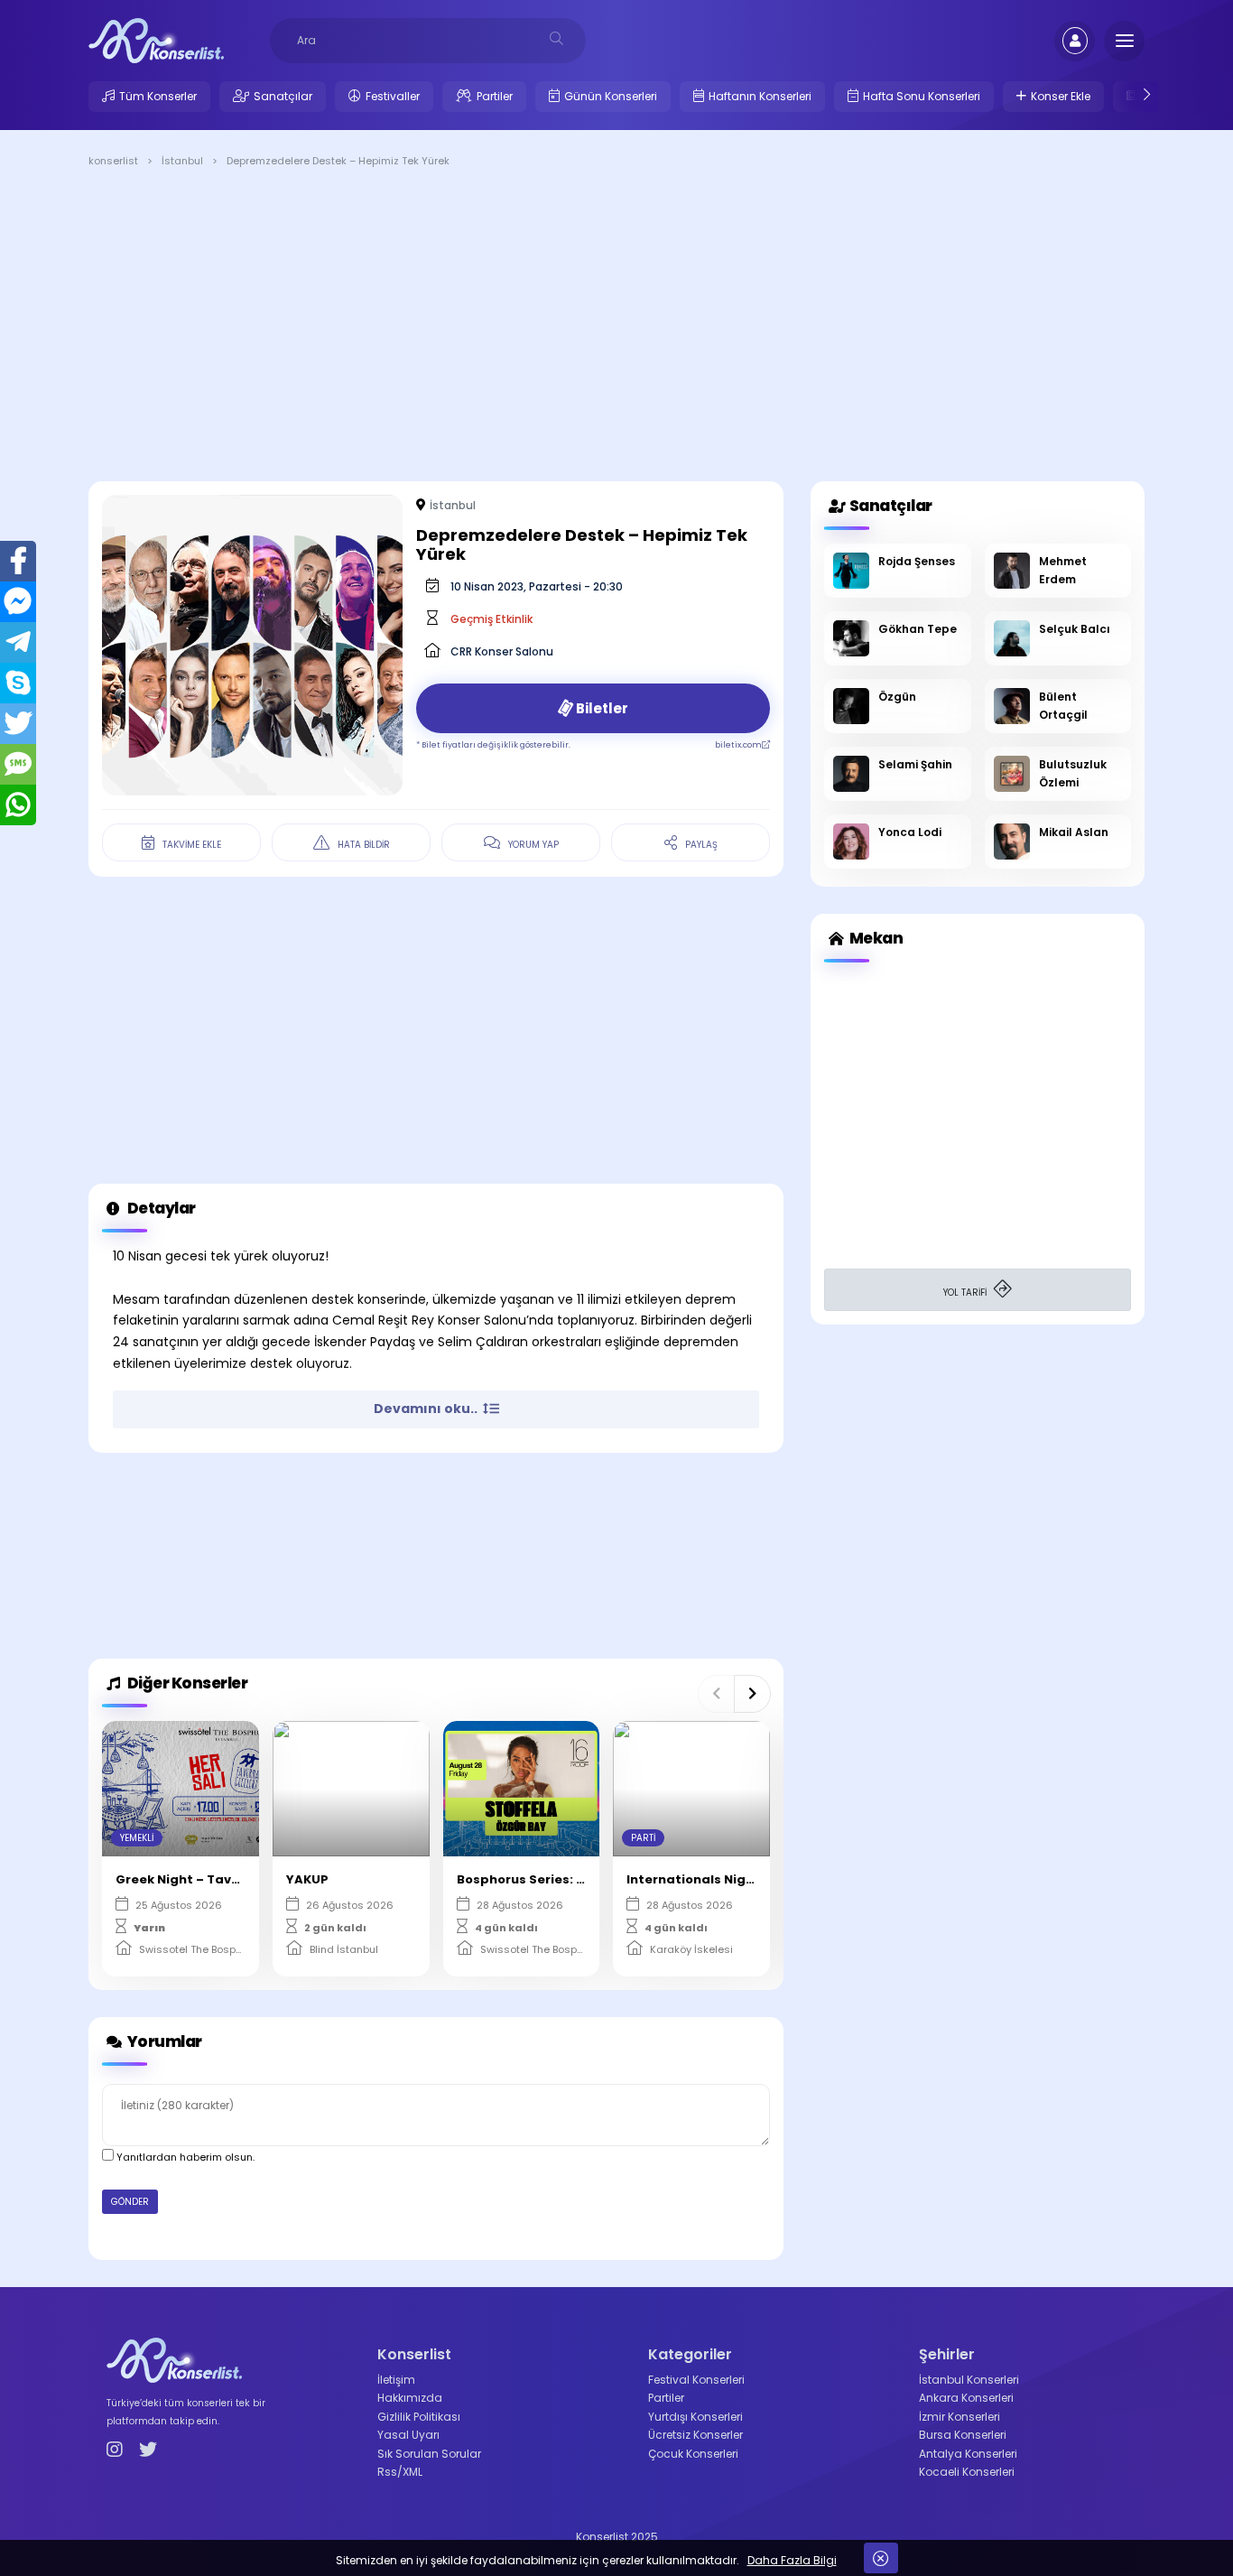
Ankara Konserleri (966, 2398)
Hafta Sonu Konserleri (922, 96)
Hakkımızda (410, 2398)
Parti (643, 1838)
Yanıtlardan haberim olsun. (184, 2157)
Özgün (897, 697)
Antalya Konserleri (968, 2454)
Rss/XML (400, 2472)
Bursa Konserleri (963, 2435)
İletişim (396, 2380)
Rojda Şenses (917, 561)
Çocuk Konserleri (693, 2454)
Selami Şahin (915, 764)
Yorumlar (163, 2041)
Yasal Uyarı (408, 2435)
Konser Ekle (1061, 96)
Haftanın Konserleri (760, 96)
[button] (716, 1694)
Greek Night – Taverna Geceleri (218, 1879)
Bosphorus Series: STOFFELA (547, 1879)
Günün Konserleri (611, 96)
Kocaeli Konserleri (967, 2472)
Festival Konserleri (696, 2380)
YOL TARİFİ (966, 1293)
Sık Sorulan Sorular (429, 2454)
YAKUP (307, 1879)
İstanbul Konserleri (969, 2380)
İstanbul (453, 505)
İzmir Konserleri (960, 2417)
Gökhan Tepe (918, 629)
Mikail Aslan (1074, 832)
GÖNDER (130, 2202)
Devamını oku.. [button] (427, 1409)
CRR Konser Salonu (502, 651)
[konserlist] (156, 40)
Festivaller (393, 96)
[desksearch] (556, 38)
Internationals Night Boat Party (730, 1879)
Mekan (875, 938)
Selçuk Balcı (1075, 629)
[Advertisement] (616, 328)
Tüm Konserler (158, 96)
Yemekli (137, 1838)
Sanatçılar (283, 96)
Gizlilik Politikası (419, 2417)
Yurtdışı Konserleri (695, 2417)
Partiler (495, 96)
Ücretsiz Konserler (695, 2435)
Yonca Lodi (910, 832)
